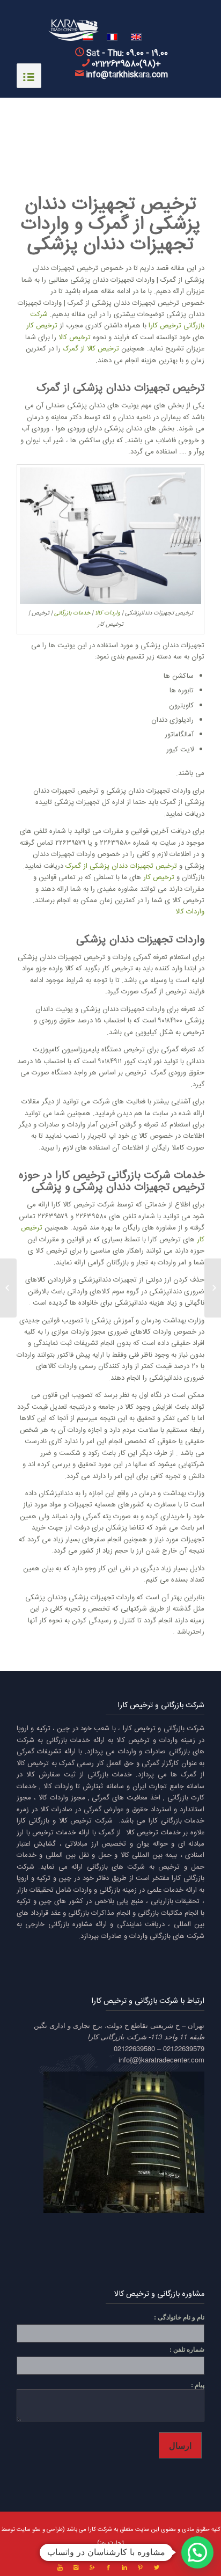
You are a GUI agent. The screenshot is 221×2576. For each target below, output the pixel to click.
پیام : (198, 2385)
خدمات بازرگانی (72, 613)
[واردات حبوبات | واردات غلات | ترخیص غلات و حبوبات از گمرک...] (213, 1288)
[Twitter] (157, 2568)
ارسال (180, 2445)
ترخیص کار (42, 326)
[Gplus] (92, 2568)
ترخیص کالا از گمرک (91, 349)
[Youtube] (60, 2568)
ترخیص (169, 1867)
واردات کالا (108, 613)
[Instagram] (76, 2568)
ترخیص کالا (75, 338)
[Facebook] (108, 2568)
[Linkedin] (124, 2568)
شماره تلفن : (187, 2349)
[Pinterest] (141, 2568)
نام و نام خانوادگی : (179, 2317)
